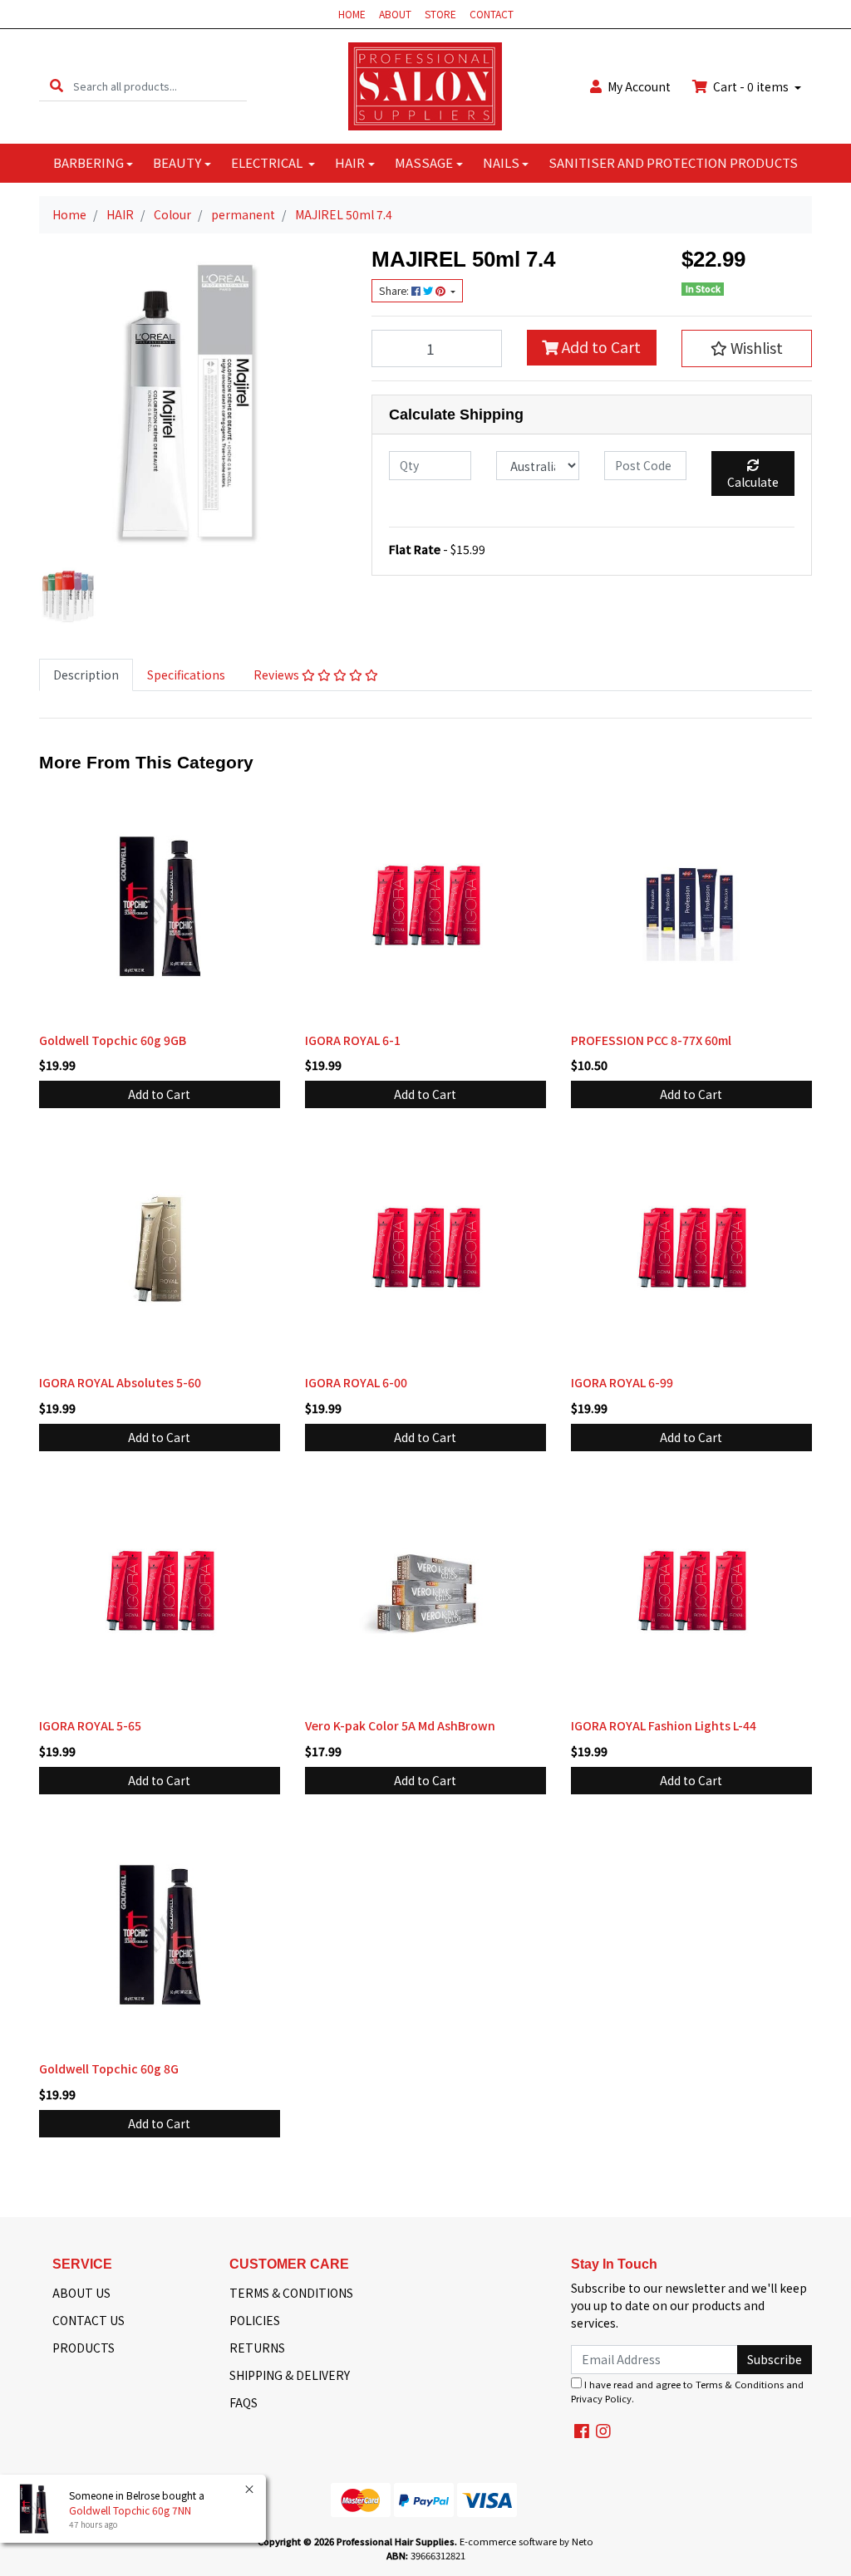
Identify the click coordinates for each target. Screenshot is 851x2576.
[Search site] (57, 86)
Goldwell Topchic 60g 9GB (113, 1040)
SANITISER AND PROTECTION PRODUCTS (673, 162)
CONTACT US (89, 2320)
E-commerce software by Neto (526, 2541)
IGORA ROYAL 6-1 (353, 1040)
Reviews (278, 675)
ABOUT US (81, 2293)
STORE (440, 14)
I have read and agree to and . (687, 2391)
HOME (352, 14)
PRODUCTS (84, 2348)
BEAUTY (177, 162)
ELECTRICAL (268, 162)
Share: (395, 291)
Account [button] (639, 86)
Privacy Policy (601, 2398)
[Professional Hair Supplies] (425, 85)
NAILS (501, 162)
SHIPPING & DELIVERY (290, 2375)
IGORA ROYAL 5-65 (90, 1725)
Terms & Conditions (740, 2384)
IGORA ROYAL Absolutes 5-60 (120, 1382)
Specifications (186, 675)
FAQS (243, 2402)
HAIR (350, 162)
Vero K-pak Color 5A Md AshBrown (400, 1725)
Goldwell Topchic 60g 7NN (130, 2510)
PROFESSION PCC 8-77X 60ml (651, 1040)
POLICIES (255, 2320)
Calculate (753, 482)
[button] (747, 348)
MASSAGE (424, 162)
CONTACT (492, 14)
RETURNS (257, 2348)
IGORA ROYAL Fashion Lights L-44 (664, 1725)
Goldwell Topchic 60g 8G (109, 2068)
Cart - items (751, 86)
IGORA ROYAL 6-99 (622, 1382)
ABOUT (395, 14)
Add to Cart (600, 347)
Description (86, 675)
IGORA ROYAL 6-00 (356, 1382)
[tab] (86, 675)
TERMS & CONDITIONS (291, 2293)
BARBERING (89, 162)
